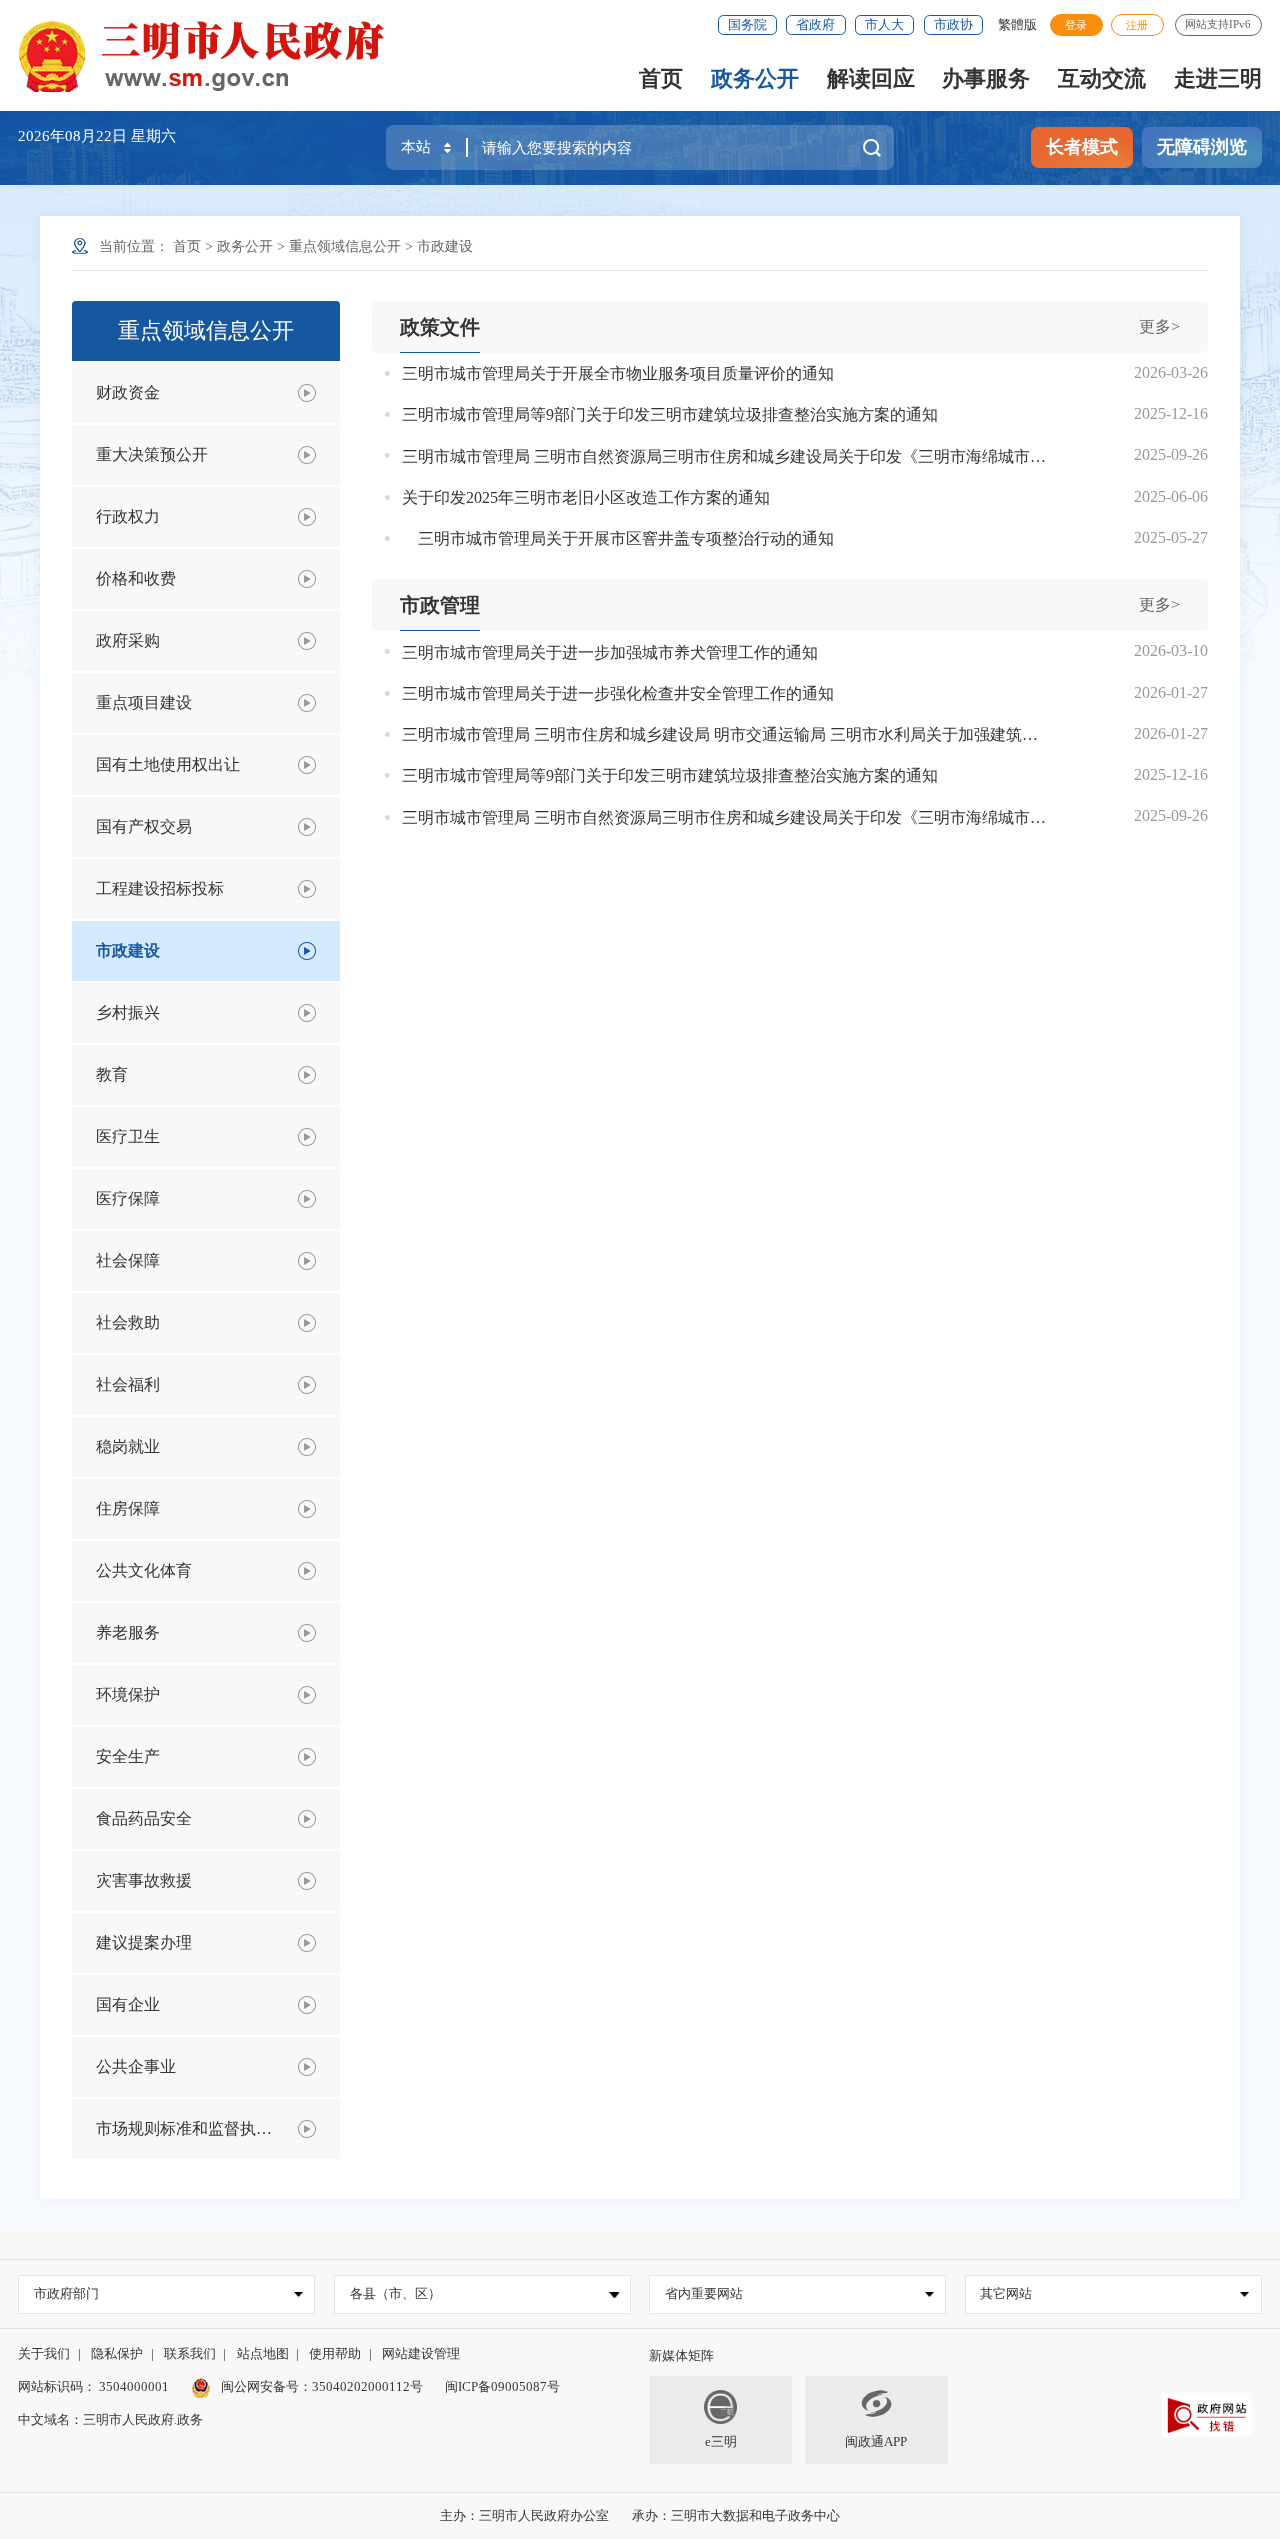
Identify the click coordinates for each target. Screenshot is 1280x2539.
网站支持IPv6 (1218, 24)
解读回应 (871, 78)
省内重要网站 (704, 2293)
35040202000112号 (367, 2386)
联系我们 (190, 2353)
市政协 (953, 24)
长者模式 (1082, 147)
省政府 (815, 24)
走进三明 (1218, 78)
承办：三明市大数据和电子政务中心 (736, 2515)
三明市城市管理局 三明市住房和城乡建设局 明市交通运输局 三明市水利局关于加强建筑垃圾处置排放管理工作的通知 (724, 734)
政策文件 (440, 327)
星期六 (153, 136)
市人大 (884, 24)
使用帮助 (335, 2353)
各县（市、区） (395, 2293)
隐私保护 (117, 2353)
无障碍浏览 (1202, 147)
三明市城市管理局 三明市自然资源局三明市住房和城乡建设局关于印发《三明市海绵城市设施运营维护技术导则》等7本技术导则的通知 (724, 456)
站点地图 (263, 2353)
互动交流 (1102, 78)
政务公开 (755, 78)
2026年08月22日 (74, 136)
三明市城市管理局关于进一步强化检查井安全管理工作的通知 (618, 693)
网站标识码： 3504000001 (93, 2386)
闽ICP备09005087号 (502, 2386)
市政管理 (440, 605)
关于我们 (44, 2353)
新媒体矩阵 (681, 2355)
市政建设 (445, 246)
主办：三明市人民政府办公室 (524, 2515)
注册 (1137, 25)
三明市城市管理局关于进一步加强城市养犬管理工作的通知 (610, 652)
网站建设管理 (421, 2353)
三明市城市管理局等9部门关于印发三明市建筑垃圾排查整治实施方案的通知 (670, 414)
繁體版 (1017, 24)
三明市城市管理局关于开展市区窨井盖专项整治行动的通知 (618, 538)
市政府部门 (66, 2293)
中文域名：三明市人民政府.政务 (110, 2419)
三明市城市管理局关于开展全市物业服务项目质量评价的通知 (618, 373)
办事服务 (986, 78)
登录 (1076, 25)
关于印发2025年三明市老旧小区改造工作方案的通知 (586, 497)
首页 (661, 78)
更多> (1159, 326)
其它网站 (1006, 2293)
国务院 (747, 24)
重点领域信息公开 (345, 246)
